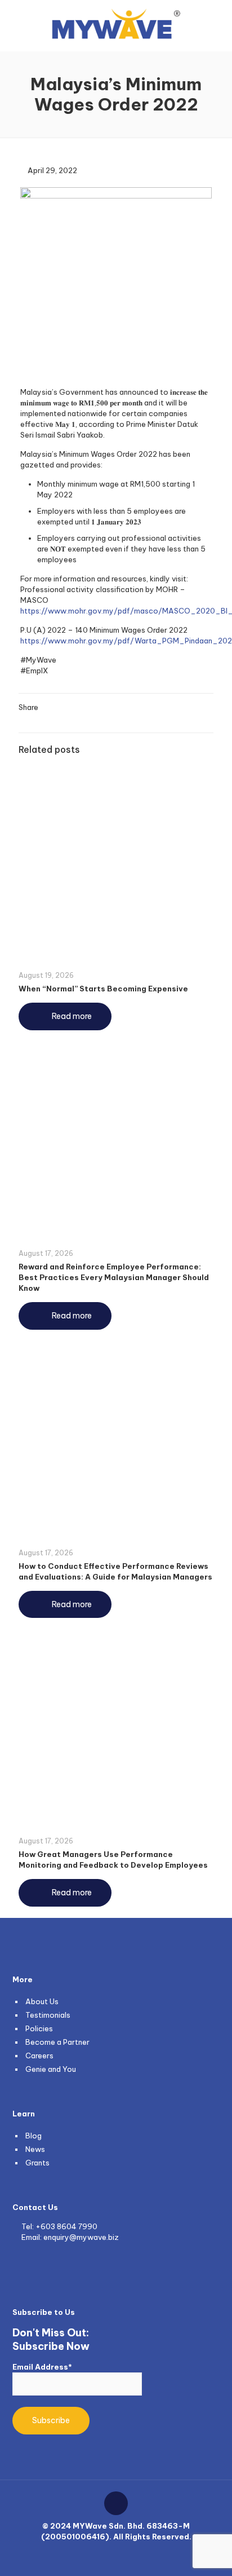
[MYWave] (116, 23)
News (35, 2149)
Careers (39, 2055)
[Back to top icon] (116, 2503)
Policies (39, 2028)
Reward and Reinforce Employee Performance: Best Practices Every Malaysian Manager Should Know (114, 1277)
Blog (34, 2136)
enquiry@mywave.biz (81, 2237)
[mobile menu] (217, 23)
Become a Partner (57, 2042)
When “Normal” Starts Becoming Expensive (103, 989)
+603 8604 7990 (66, 2226)
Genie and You (51, 2069)
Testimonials (48, 2015)
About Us (42, 2001)
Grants (37, 2163)
